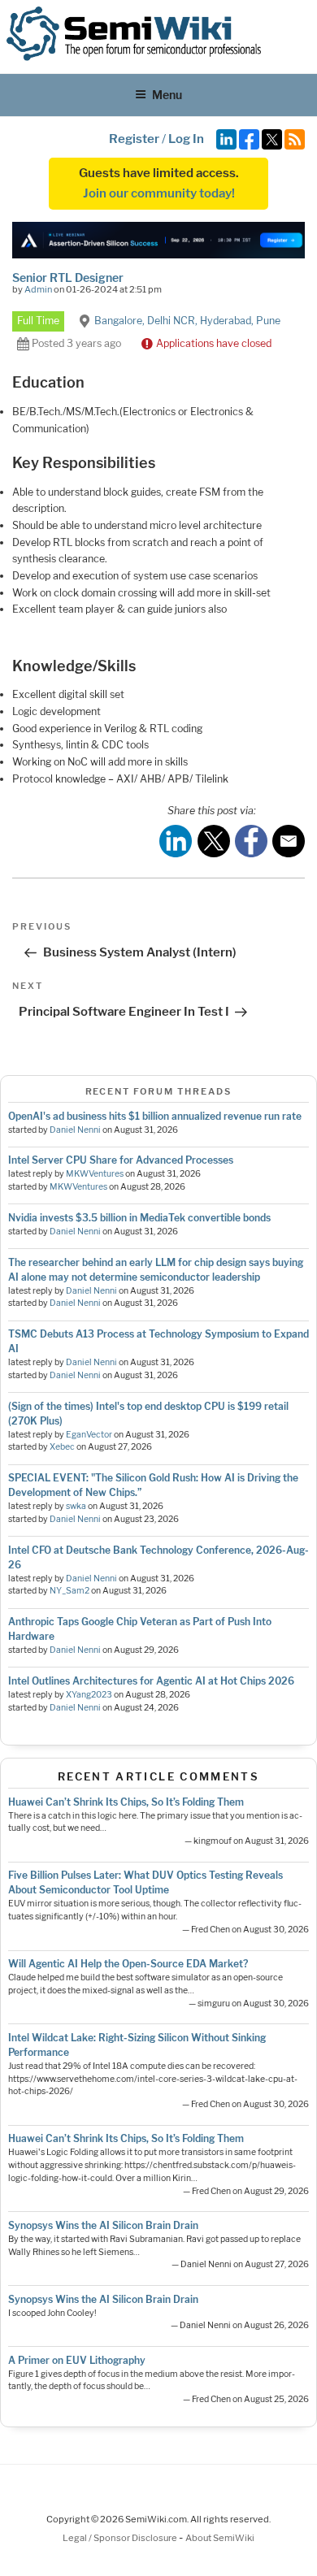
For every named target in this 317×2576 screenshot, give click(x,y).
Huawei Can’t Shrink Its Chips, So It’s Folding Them (126, 1802)
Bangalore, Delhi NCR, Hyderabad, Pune (187, 321)
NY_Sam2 (69, 1591)
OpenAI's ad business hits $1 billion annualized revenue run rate (155, 1116)
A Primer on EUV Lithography (77, 2360)
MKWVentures (95, 1174)
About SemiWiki (220, 2538)
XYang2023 (89, 1695)
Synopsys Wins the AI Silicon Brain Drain (103, 2225)
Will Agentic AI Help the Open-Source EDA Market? (128, 1964)
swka (76, 1506)
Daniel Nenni (75, 1130)
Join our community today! (159, 193)
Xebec (62, 1447)
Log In (186, 139)
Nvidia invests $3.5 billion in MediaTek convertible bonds (139, 1218)
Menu (167, 95)
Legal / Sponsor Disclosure (121, 2538)
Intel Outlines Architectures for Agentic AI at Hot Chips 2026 (151, 1681)
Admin (38, 289)
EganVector (89, 1435)
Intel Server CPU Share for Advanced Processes (121, 1160)
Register (134, 139)
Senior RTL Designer (68, 278)
